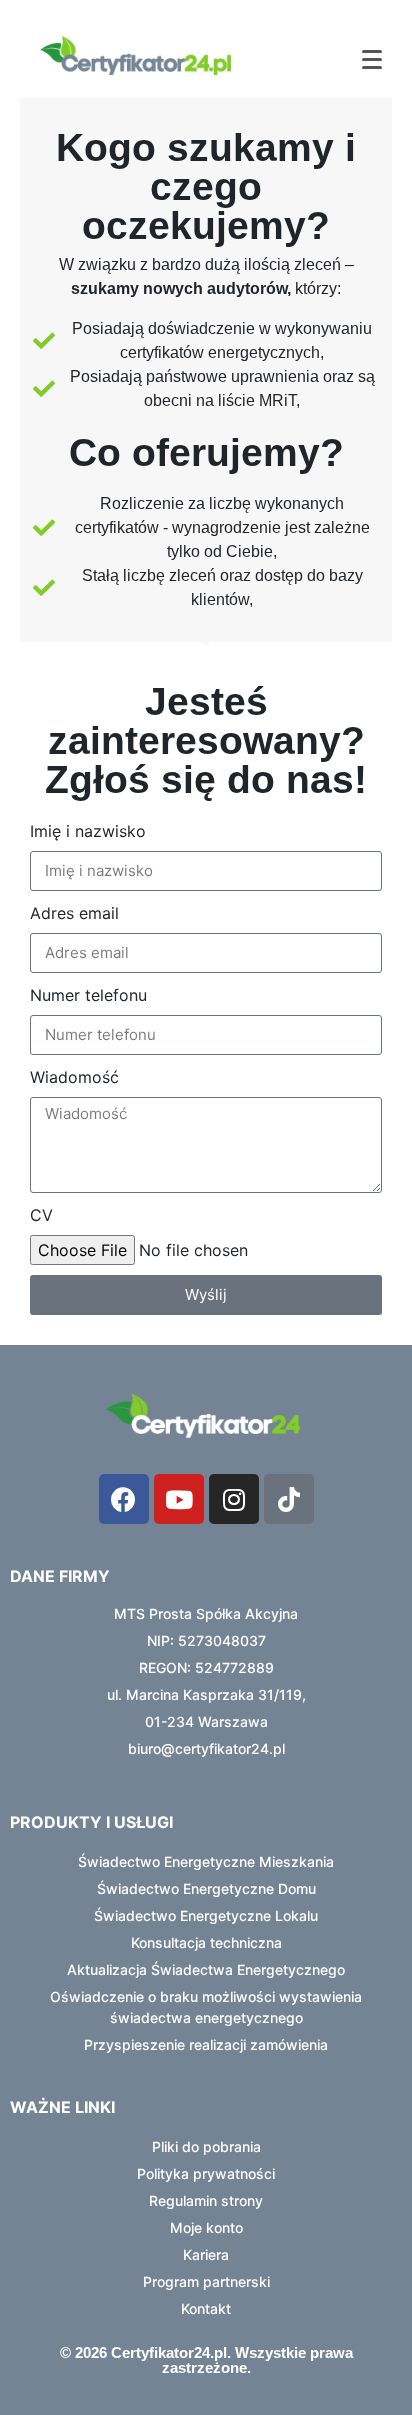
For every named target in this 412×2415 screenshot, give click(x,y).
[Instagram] (234, 1499)
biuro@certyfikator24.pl (206, 1748)
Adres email (74, 913)
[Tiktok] (289, 1499)
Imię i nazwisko (88, 831)
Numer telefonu (88, 995)
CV (41, 1215)
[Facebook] (124, 1499)
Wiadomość (74, 1077)
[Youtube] (179, 1499)
